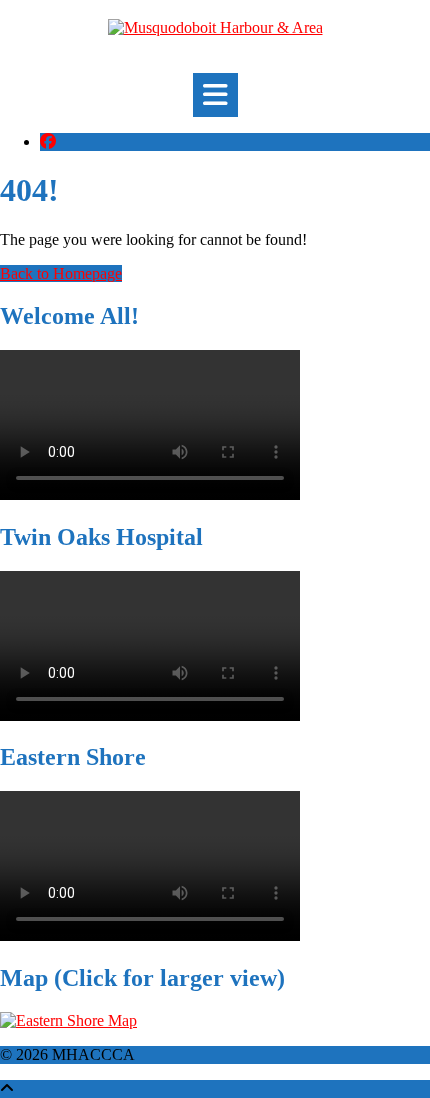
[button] (215, 95)
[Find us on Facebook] (48, 141)
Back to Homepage (61, 273)
